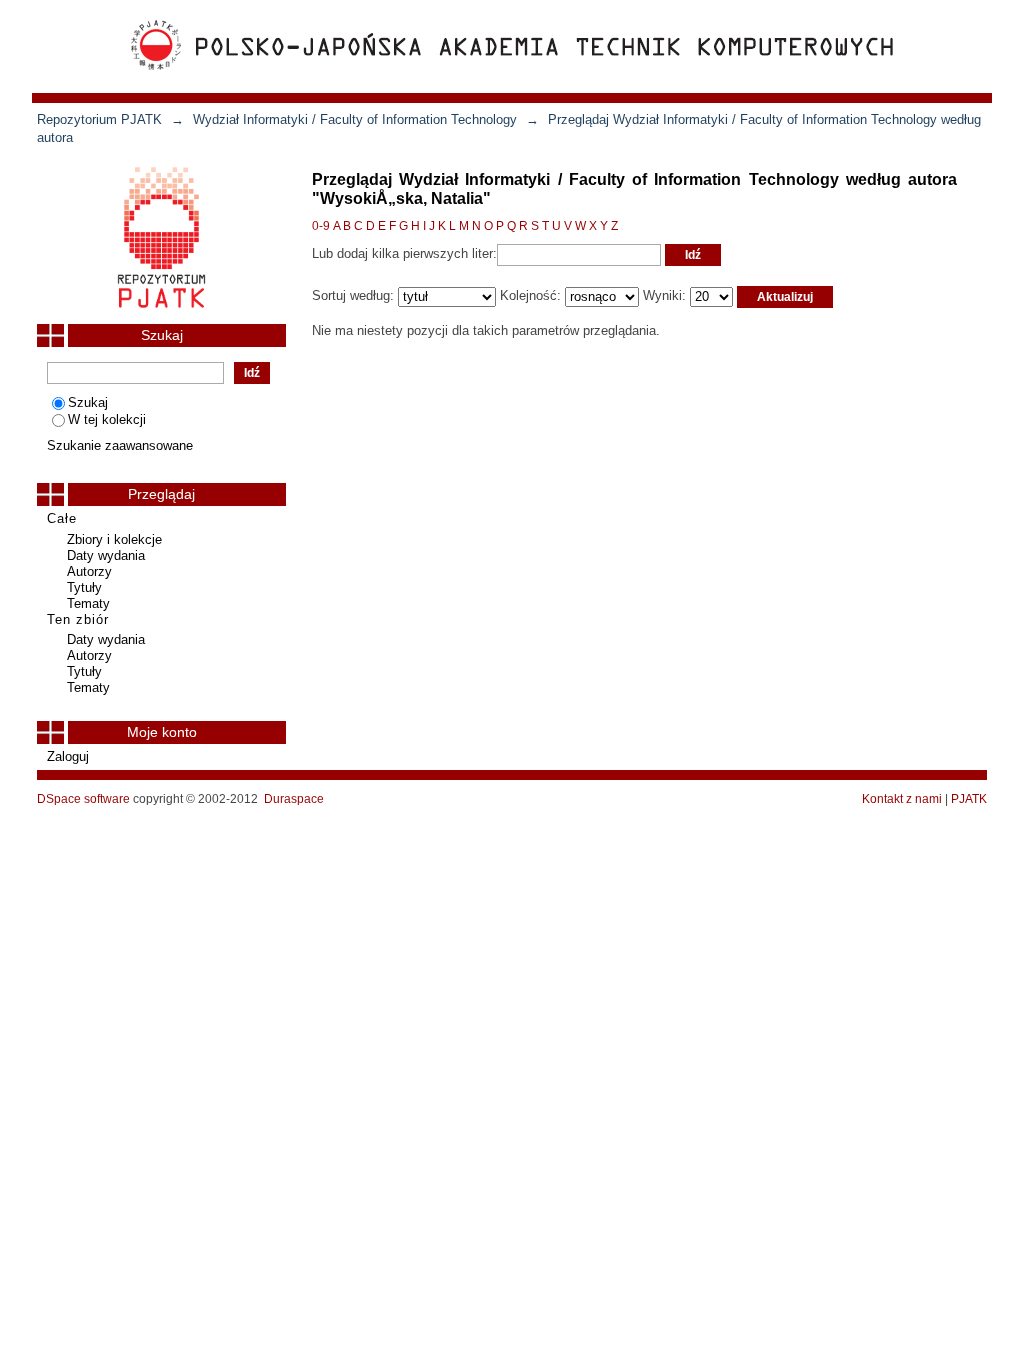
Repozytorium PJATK (99, 119)
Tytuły (84, 587)
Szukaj (88, 402)
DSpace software (83, 799)
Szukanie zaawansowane (120, 445)
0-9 (321, 226)
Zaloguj (68, 756)
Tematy (88, 603)
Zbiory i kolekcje (114, 539)
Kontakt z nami (902, 799)
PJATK (969, 799)
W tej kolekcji (107, 419)
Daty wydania (106, 555)
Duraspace (294, 799)
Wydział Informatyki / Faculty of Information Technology (355, 119)
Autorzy (89, 571)
